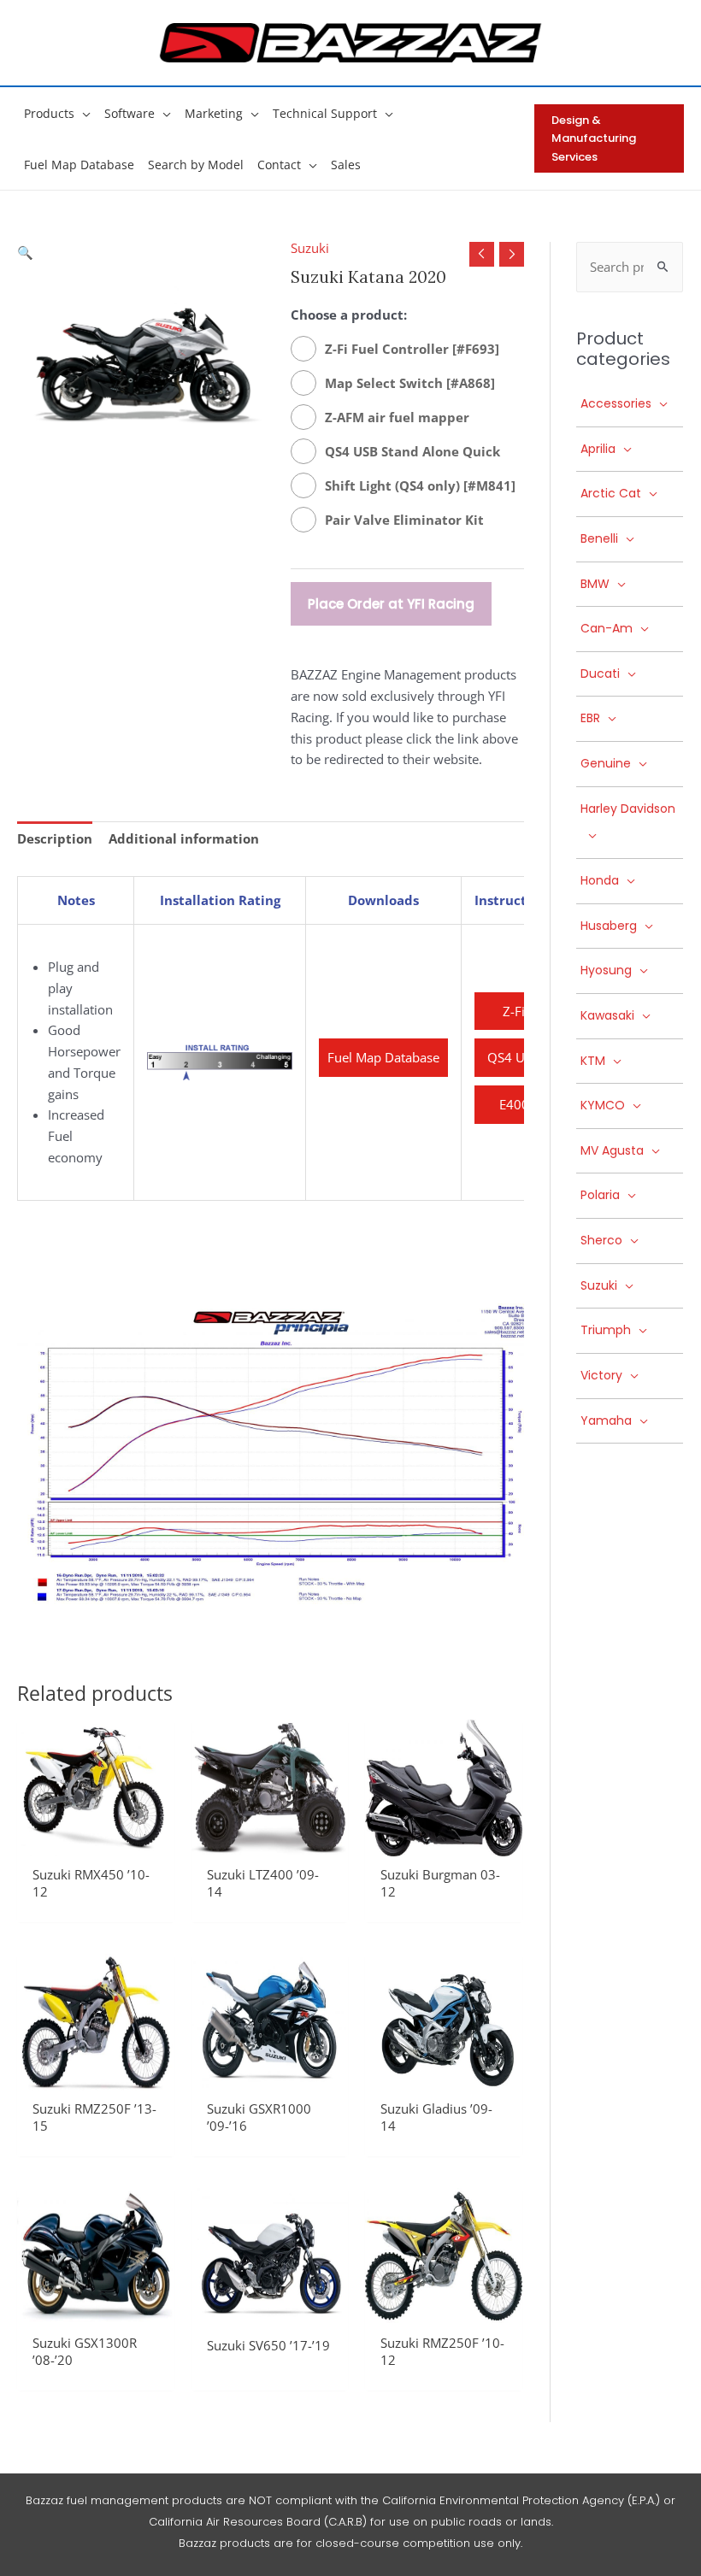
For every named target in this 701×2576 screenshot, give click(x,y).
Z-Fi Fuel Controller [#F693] (412, 349)
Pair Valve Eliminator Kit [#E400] (404, 522)
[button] (82, 113)
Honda (600, 880)
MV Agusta (612, 1150)
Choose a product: (349, 315)
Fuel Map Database (383, 1057)
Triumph (606, 1330)
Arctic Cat (611, 493)
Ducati (600, 673)
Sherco (601, 1240)
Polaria (600, 1195)
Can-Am (607, 628)
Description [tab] (55, 838)
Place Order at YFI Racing (391, 604)
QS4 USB (514, 1057)
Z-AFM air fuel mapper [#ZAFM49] (397, 419)
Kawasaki (607, 1015)
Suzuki (310, 248)
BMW (595, 584)
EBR (590, 718)
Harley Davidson (628, 809)
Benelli (599, 538)
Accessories (616, 403)
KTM (593, 1061)
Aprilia (598, 449)
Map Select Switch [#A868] (410, 383)
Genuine (606, 763)
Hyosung (606, 970)
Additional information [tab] (184, 838)
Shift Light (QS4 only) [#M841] (420, 485)
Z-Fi (514, 1011)
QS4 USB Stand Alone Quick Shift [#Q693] (412, 453)
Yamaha (606, 1420)
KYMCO (603, 1105)
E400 (514, 1104)
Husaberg (609, 926)
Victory (601, 1375)
